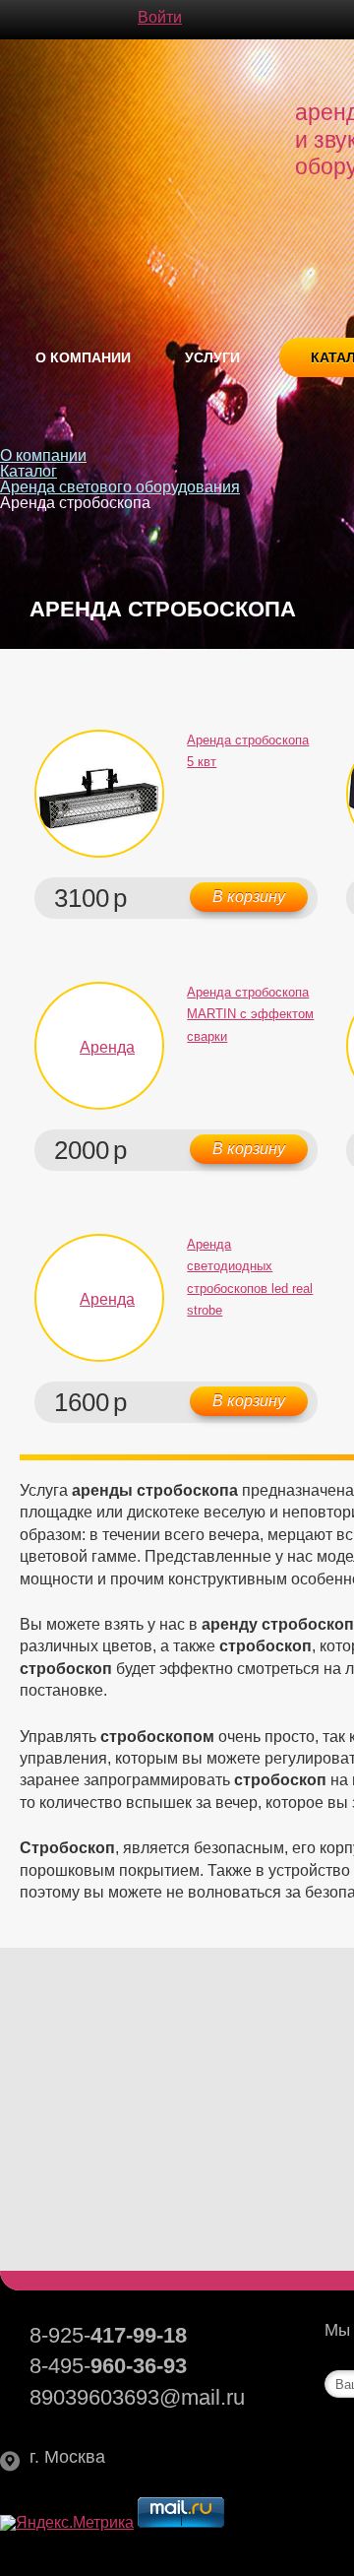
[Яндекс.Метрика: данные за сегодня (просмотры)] (67, 2523)
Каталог (29, 471)
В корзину (249, 897)
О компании (83, 357)
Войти (160, 18)
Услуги (212, 357)
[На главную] (10, 20)
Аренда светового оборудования (120, 487)
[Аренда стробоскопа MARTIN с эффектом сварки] (99, 1046)
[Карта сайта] (88, 20)
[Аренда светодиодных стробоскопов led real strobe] (99, 1298)
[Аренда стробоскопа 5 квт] (99, 794)
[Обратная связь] (49, 20)
